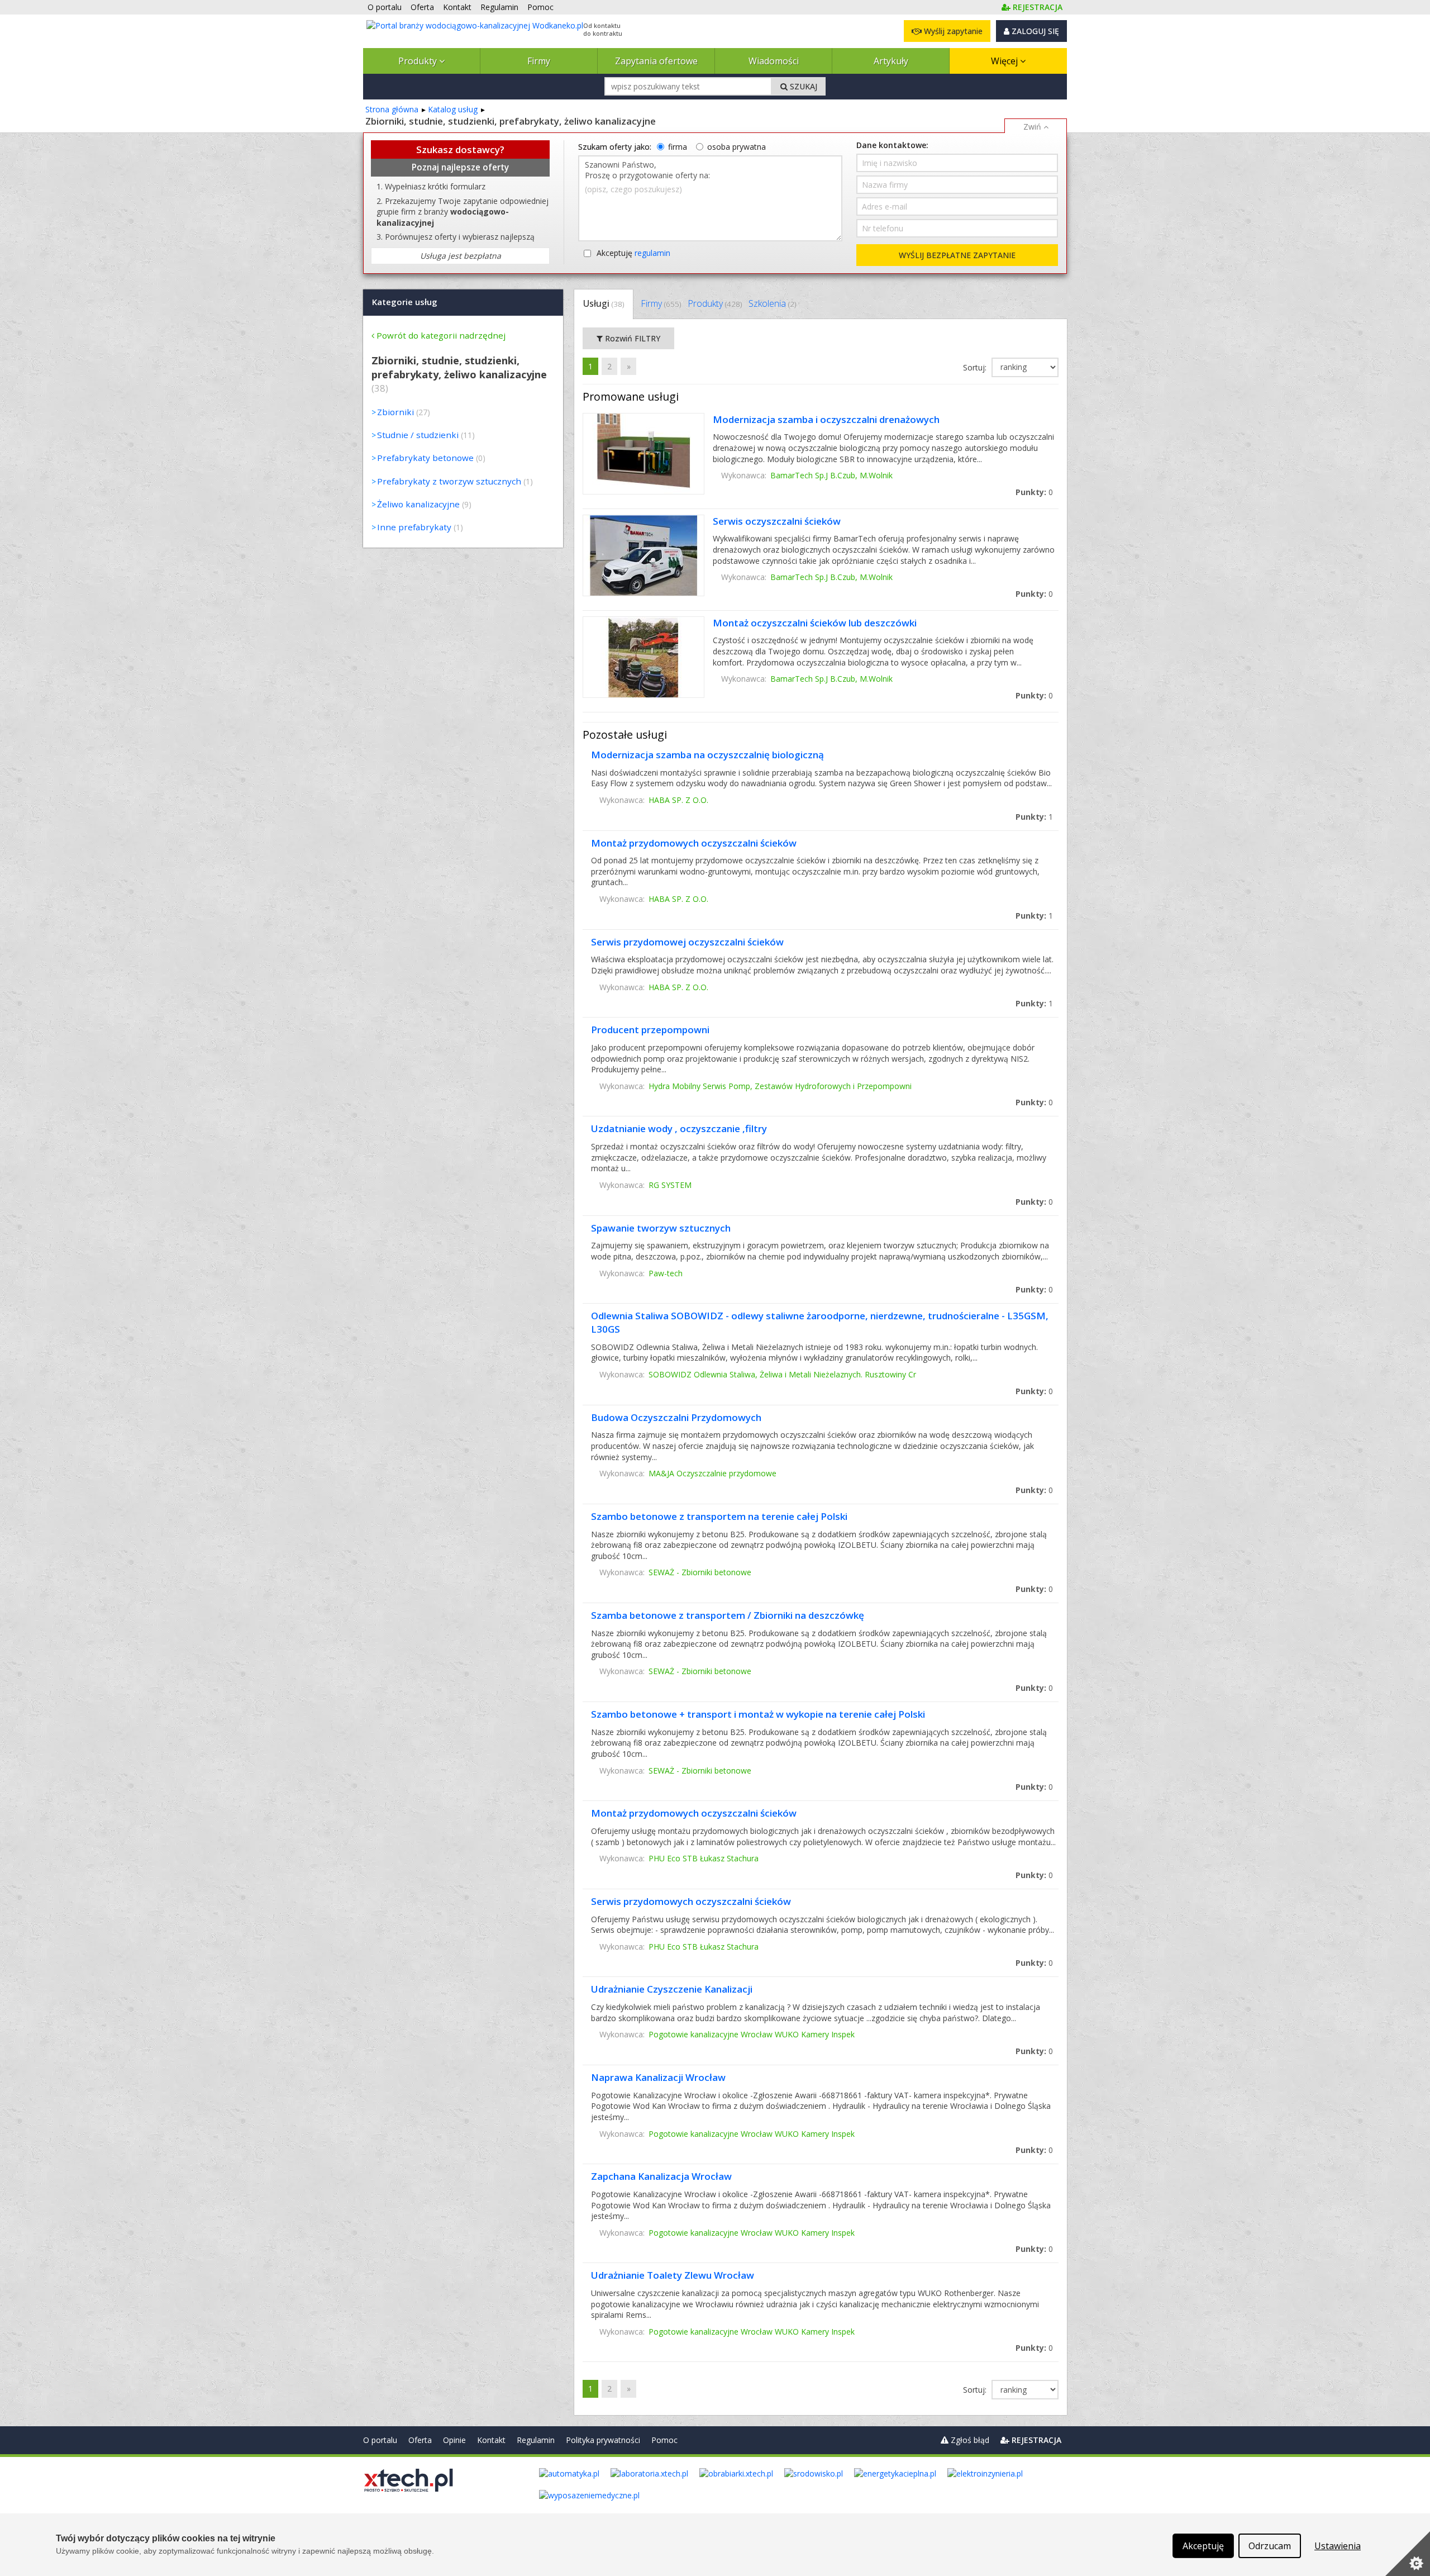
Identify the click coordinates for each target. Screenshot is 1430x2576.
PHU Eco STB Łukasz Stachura (704, 1858)
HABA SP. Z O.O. (678, 800)
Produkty (419, 61)
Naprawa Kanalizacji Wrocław (658, 2077)
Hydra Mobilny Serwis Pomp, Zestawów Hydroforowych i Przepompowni (780, 1086)
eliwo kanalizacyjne (418, 504)
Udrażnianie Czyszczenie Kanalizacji (672, 1989)
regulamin (652, 253)
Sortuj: (976, 367)
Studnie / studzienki (418, 435)
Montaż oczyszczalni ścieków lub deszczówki (815, 623)
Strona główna (392, 109)
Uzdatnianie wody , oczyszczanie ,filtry (679, 1128)
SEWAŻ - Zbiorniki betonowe (700, 1572)
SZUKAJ (802, 86)
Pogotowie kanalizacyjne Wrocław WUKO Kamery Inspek (752, 2034)
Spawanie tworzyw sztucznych (661, 1228)
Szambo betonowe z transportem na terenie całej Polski (719, 1516)
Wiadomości (774, 61)
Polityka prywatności (603, 2440)
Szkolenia (772, 303)
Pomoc (664, 2440)
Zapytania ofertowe (656, 61)
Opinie (454, 2440)
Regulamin (536, 2440)
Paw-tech (666, 1273)
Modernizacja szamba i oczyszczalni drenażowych (826, 419)
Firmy (539, 61)
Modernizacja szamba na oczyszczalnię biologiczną (707, 755)
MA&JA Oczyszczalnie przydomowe (712, 1473)
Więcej (1005, 61)
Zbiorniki (395, 412)
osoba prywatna (737, 147)
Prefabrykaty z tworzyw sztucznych (449, 481)
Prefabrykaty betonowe (425, 458)
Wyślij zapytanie (952, 31)
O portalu (380, 2440)
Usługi (604, 303)
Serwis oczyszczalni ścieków (777, 521)
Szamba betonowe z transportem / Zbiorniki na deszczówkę (728, 1615)
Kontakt (491, 2440)
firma (678, 147)
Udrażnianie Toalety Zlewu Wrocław (673, 2275)
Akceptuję (633, 253)
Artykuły (891, 61)
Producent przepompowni (650, 1030)
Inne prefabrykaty (414, 527)
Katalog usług (453, 109)
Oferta (420, 2440)
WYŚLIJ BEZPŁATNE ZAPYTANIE (957, 255)
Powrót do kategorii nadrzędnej (441, 335)
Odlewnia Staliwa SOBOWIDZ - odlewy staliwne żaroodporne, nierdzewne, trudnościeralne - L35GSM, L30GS (820, 1322)
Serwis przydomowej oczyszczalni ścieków (687, 942)
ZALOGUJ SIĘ (1034, 31)
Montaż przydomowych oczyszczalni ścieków (694, 843)
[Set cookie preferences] (1408, 2554)
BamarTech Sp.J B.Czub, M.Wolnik (831, 475)
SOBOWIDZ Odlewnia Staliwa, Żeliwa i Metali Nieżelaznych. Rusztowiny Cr (782, 1374)
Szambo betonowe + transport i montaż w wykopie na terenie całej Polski (758, 1714)
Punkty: (1034, 492)
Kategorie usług (405, 302)
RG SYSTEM (670, 1185)
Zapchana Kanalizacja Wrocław (661, 2176)
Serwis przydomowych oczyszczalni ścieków (691, 1901)
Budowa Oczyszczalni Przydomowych (676, 1417)
